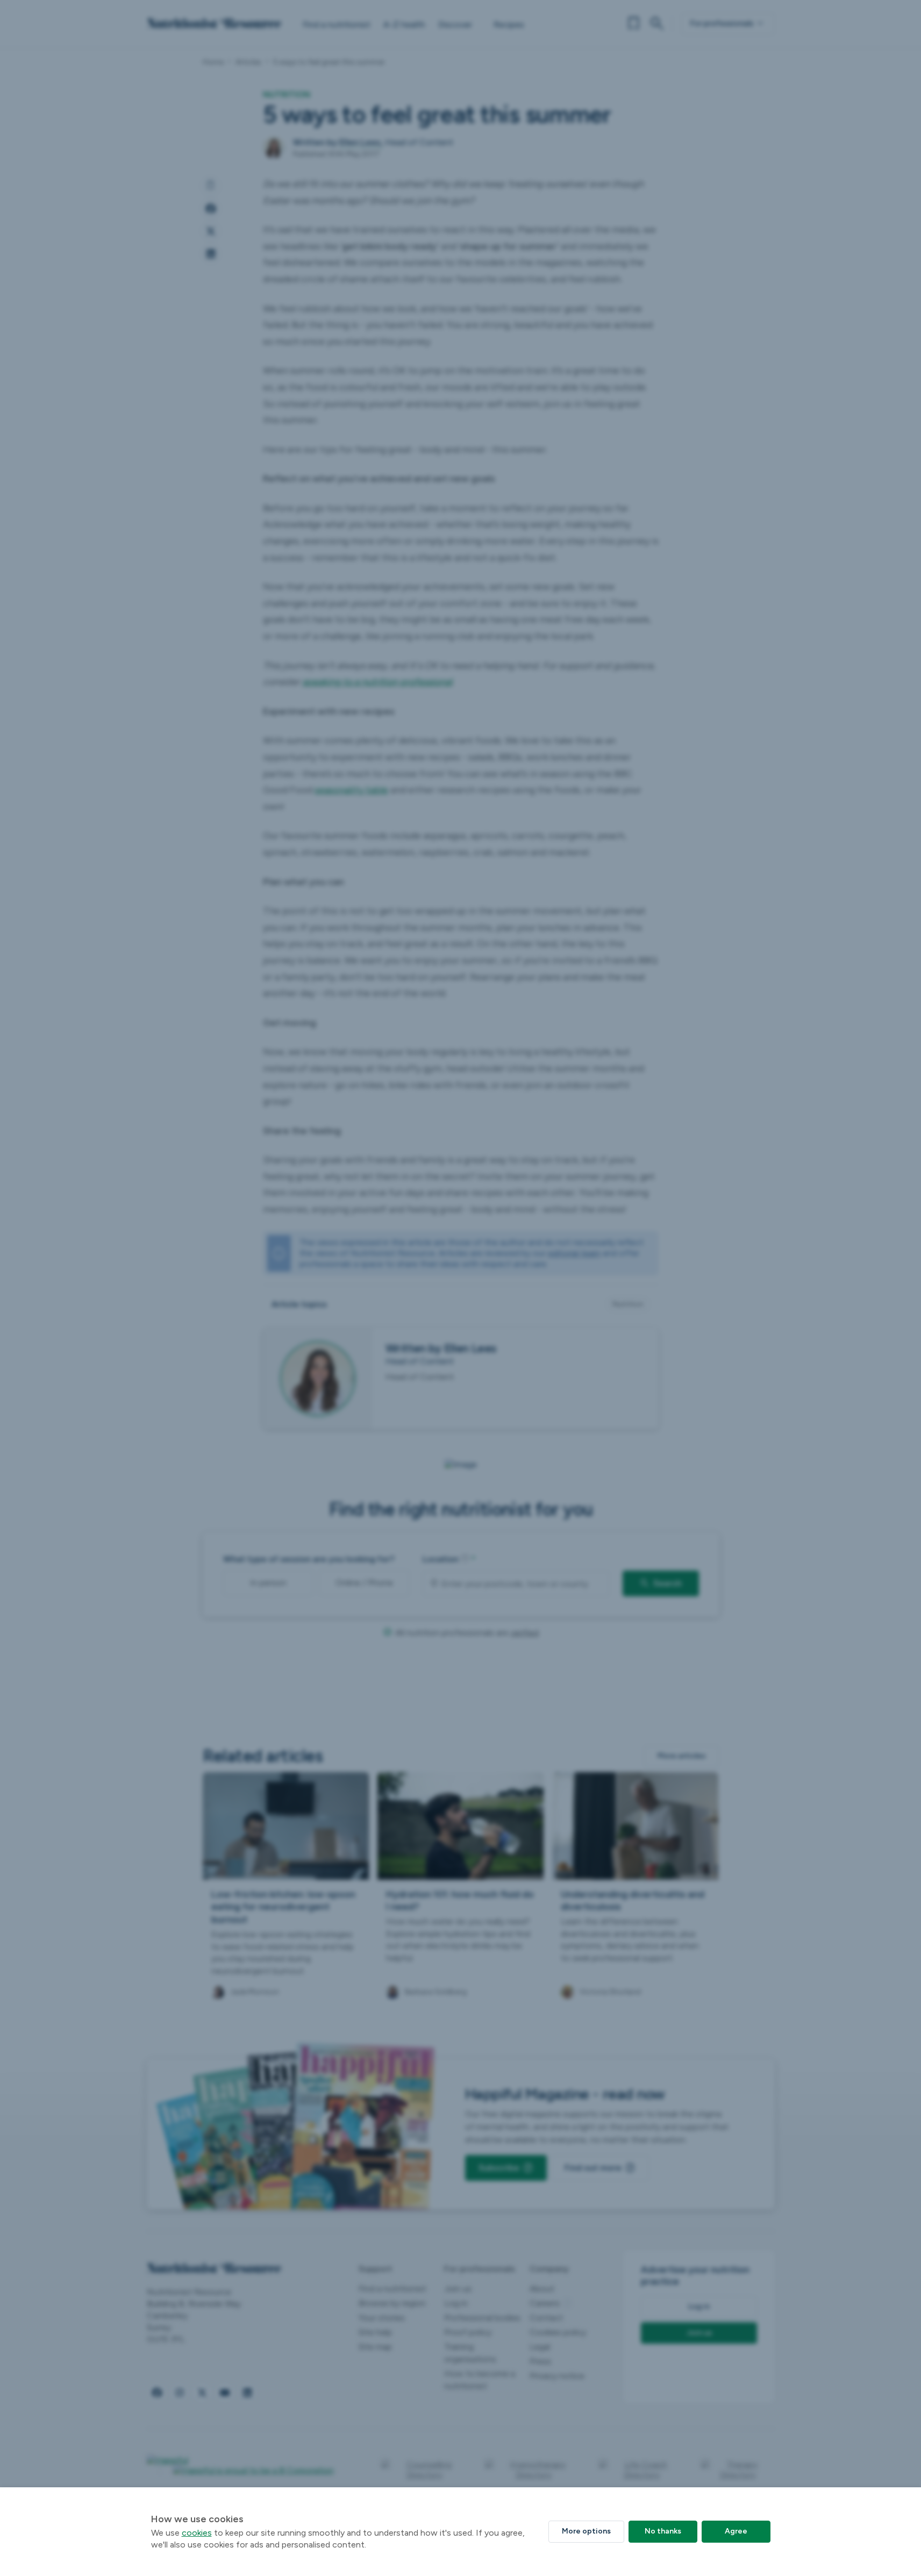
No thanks (663, 2531)
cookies (197, 2533)
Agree (736, 2531)
